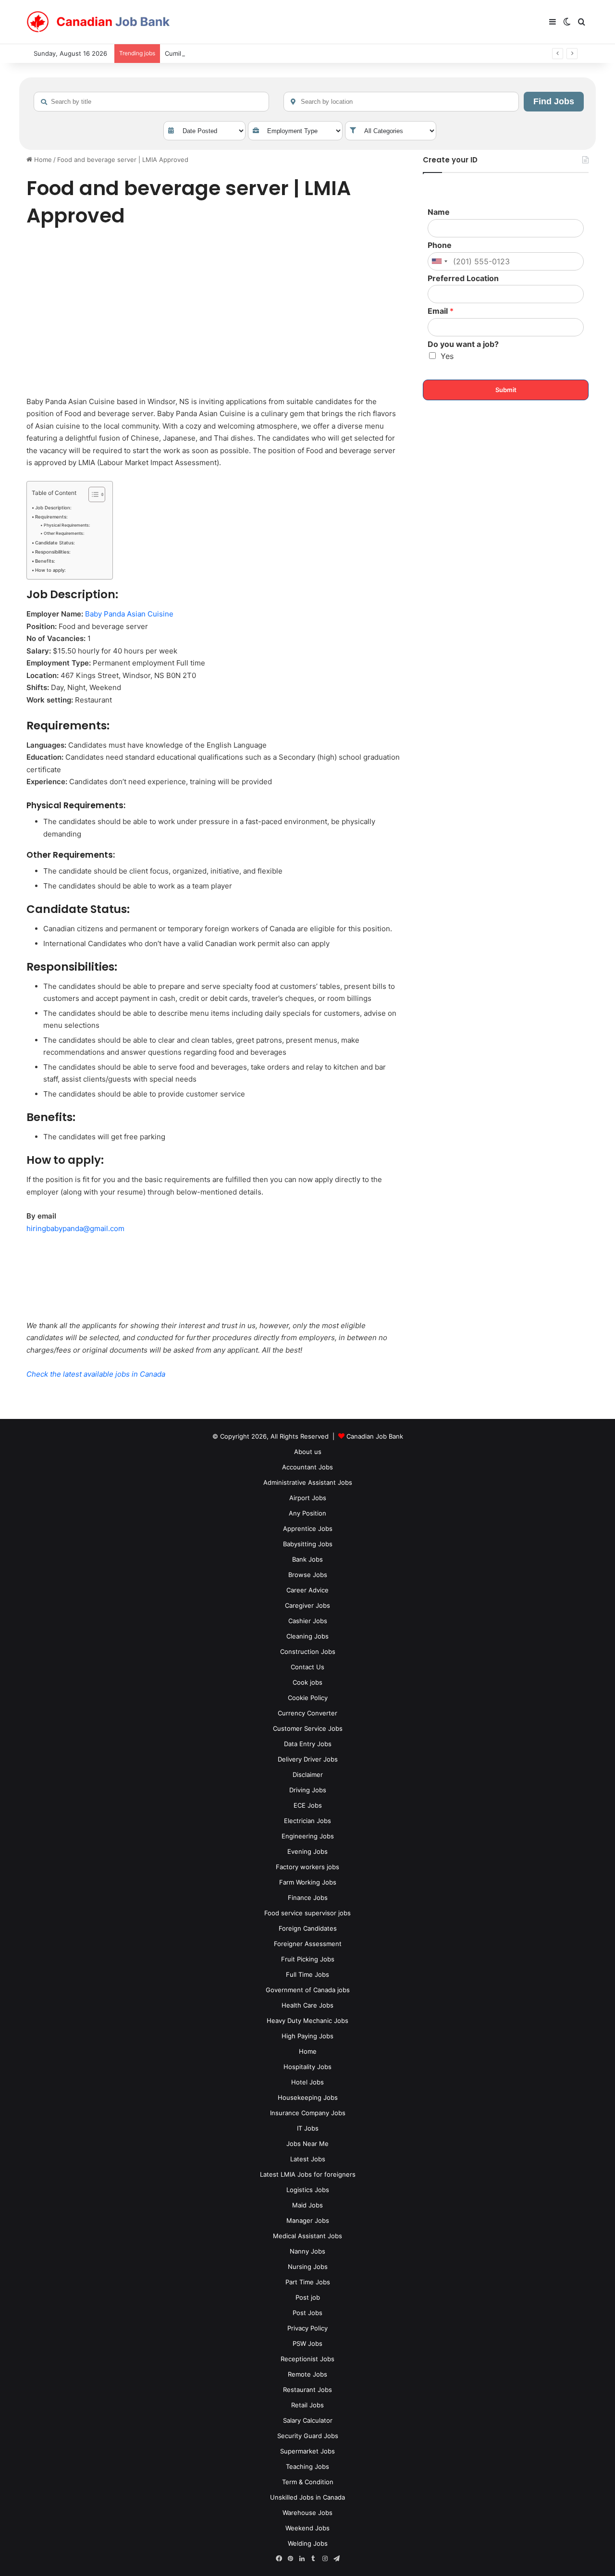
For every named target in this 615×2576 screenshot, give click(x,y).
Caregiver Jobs (307, 1605)
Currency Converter (307, 1713)
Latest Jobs (308, 2159)
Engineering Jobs (308, 1836)
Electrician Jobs (307, 1821)
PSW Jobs (307, 2343)
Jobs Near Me (307, 2144)
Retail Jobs (307, 2405)
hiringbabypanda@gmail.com (75, 1228)
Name (439, 212)
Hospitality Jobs (307, 2067)
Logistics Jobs (308, 2190)
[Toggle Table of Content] (92, 494)
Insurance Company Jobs (308, 2113)
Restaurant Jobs (307, 2390)
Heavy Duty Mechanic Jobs (307, 2021)
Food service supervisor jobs (307, 1913)
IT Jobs (308, 2128)
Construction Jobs (308, 1652)
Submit (506, 390)
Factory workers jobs (307, 1867)
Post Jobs (307, 2313)
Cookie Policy (308, 1698)
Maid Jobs (307, 2205)
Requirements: (51, 517)
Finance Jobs (308, 1898)
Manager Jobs (308, 2220)
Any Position (307, 1513)
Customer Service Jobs (308, 1728)
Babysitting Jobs (308, 1544)
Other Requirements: (64, 533)
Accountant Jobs (307, 1467)
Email (441, 311)
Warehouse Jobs (307, 2513)
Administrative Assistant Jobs (308, 1482)
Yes (447, 356)
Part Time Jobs (308, 2282)
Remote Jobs (307, 2374)
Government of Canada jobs (308, 1990)
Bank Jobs (307, 1559)
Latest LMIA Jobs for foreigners (308, 2174)
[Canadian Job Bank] (98, 22)
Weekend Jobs (307, 2528)
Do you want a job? (463, 344)
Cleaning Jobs (307, 1636)
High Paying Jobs (307, 2036)
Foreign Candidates (308, 1928)
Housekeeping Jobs (308, 2097)
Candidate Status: (55, 543)
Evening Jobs (307, 1851)
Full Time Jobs (307, 1974)
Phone (440, 245)
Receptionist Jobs (307, 2359)
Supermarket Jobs (307, 2451)
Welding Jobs (308, 2543)
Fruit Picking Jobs (308, 1959)
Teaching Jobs (307, 2466)
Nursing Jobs (308, 2267)
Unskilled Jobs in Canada (307, 2497)
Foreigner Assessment (308, 1944)
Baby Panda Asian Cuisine (129, 614)
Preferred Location (463, 278)
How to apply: (50, 570)
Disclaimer (308, 1775)
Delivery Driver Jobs (308, 1759)
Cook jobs (307, 1682)
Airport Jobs (308, 1498)
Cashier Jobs (308, 1621)
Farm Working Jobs (308, 1882)
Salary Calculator (308, 2420)
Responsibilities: (53, 552)
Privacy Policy (307, 2328)
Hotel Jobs (307, 2082)
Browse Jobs (308, 1575)
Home (42, 160)
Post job (308, 2297)
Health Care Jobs (307, 2005)
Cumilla (175, 53)
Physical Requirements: (67, 525)
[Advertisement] (214, 314)
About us (308, 1452)
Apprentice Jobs (308, 1528)
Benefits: (45, 561)
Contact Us (307, 1667)
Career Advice (307, 1590)
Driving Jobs (308, 1790)
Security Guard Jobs (308, 2436)
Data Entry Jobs (308, 1744)
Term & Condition (308, 2482)
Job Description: (53, 508)
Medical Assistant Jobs (307, 2236)
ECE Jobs (308, 1805)
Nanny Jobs (307, 2251)
